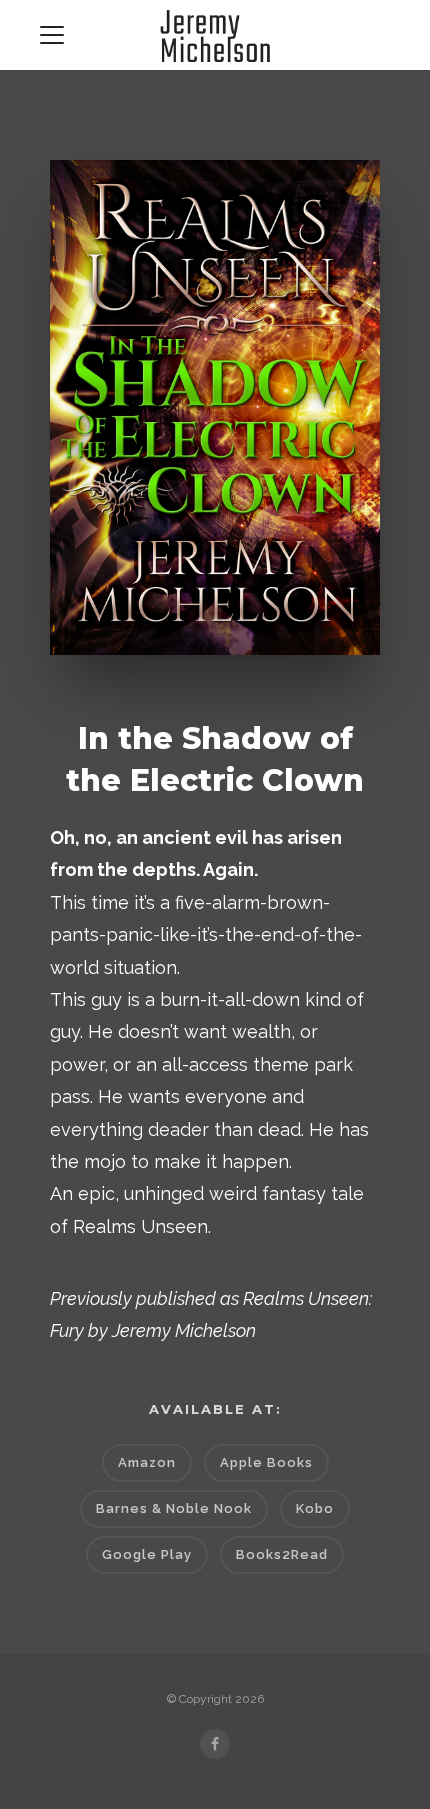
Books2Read (282, 1554)
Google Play (147, 1554)
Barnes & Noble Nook (174, 1508)
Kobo (315, 1508)
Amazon (147, 1462)
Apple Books (266, 1462)
